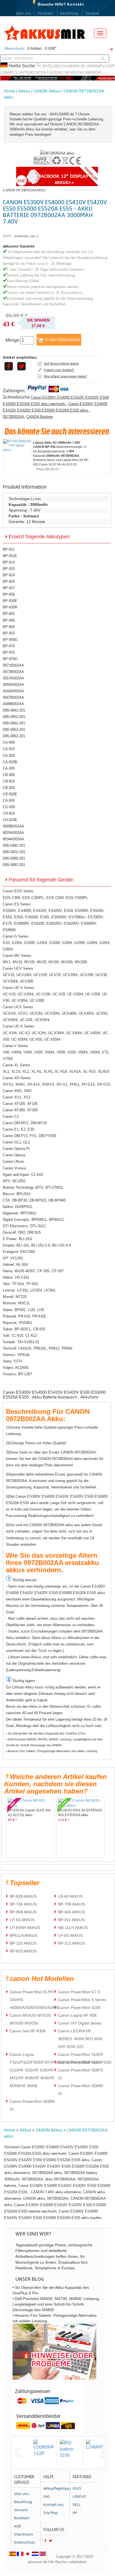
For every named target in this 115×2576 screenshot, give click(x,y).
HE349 (70, 72)
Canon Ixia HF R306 (28, 2031)
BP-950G (10, 640)
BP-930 (9, 594)
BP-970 (9, 646)
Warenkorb (14, 48)
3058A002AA (13, 685)
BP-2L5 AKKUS (71, 1943)
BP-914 (9, 562)
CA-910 (9, 749)
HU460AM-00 (74, 66)
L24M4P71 (9, 72)
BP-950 (9, 627)
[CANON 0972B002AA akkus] (57, 153)
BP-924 (9, 575)
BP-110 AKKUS (23, 1943)
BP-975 (9, 652)
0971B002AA (13, 665)
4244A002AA (13, 691)
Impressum (24, 2534)
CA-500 (9, 801)
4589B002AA (13, 826)
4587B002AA (13, 697)
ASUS (77, 2489)
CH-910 (9, 813)
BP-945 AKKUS (71, 1912)
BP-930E (10, 601)
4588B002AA (13, 704)
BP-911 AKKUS (71, 1920)
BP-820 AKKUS (23, 1951)
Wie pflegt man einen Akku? (65, 376)
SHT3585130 (29, 72)
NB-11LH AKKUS (73, 1928)
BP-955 (9, 633)
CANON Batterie (39, 417)
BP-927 (9, 588)
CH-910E (10, 820)
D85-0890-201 (14, 858)
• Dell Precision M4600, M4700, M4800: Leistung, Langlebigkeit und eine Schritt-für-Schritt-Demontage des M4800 (54, 1742)
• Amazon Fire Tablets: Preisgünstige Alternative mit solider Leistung (51, 1751)
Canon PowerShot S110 (79, 2062)
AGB (17, 2526)
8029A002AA (13, 833)
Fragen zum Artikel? (59, 370)
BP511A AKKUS (23, 1935)
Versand (92, 13)
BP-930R (10, 607)
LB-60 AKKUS (70, 1896)
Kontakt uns (53, 2505)
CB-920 (9, 788)
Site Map (51, 2513)
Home (9, 91)
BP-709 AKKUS (71, 1904)
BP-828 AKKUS (23, 1896)
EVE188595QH (89, 72)
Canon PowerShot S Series (82, 2000)
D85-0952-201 (14, 730)
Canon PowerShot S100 (79, 2007)
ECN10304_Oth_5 (26, 236)
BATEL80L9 (52, 66)
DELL (77, 2505)
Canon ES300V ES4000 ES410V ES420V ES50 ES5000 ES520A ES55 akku (55, 407)
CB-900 (9, 775)
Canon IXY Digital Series (80, 2023)
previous (17, 2453)
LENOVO (79, 2497)
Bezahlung (69, 13)
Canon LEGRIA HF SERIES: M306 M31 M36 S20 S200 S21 (80, 2039)
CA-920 (9, 756)
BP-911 (9, 549)
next (104, 2453)
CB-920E (10, 794)
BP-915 (9, 569)
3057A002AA (13, 678)
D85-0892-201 (14, 865)
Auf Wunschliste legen (61, 363)
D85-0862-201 (14, 723)
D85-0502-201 (14, 852)
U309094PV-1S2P (100, 66)
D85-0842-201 (14, 710)
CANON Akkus (47, 91)
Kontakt (76, 4)
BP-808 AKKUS (23, 1912)
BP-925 (9, 581)
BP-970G (10, 659)
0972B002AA (13, 417)
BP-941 (9, 614)
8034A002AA (13, 839)
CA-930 (9, 768)
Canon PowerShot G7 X (79, 1992)
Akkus (24, 91)
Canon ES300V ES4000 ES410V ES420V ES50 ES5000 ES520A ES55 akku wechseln (56, 401)
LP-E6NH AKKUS (25, 1928)
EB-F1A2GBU (52, 72)
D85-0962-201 (14, 736)
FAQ (46, 2497)
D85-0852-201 (14, 717)
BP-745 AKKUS (23, 1904)
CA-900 (9, 742)
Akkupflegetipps (56, 2489)
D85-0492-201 (14, 845)
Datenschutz (25, 2542)
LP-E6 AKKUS (70, 1935)
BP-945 (9, 620)
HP (75, 2513)
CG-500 (9, 807)
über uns (23, 13)
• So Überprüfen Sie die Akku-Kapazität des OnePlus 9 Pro (45, 1733)
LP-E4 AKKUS (22, 1920)
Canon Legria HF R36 (77, 2015)
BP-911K (10, 556)
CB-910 (9, 781)
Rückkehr (45, 13)
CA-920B (10, 762)
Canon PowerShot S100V (81, 2054)
